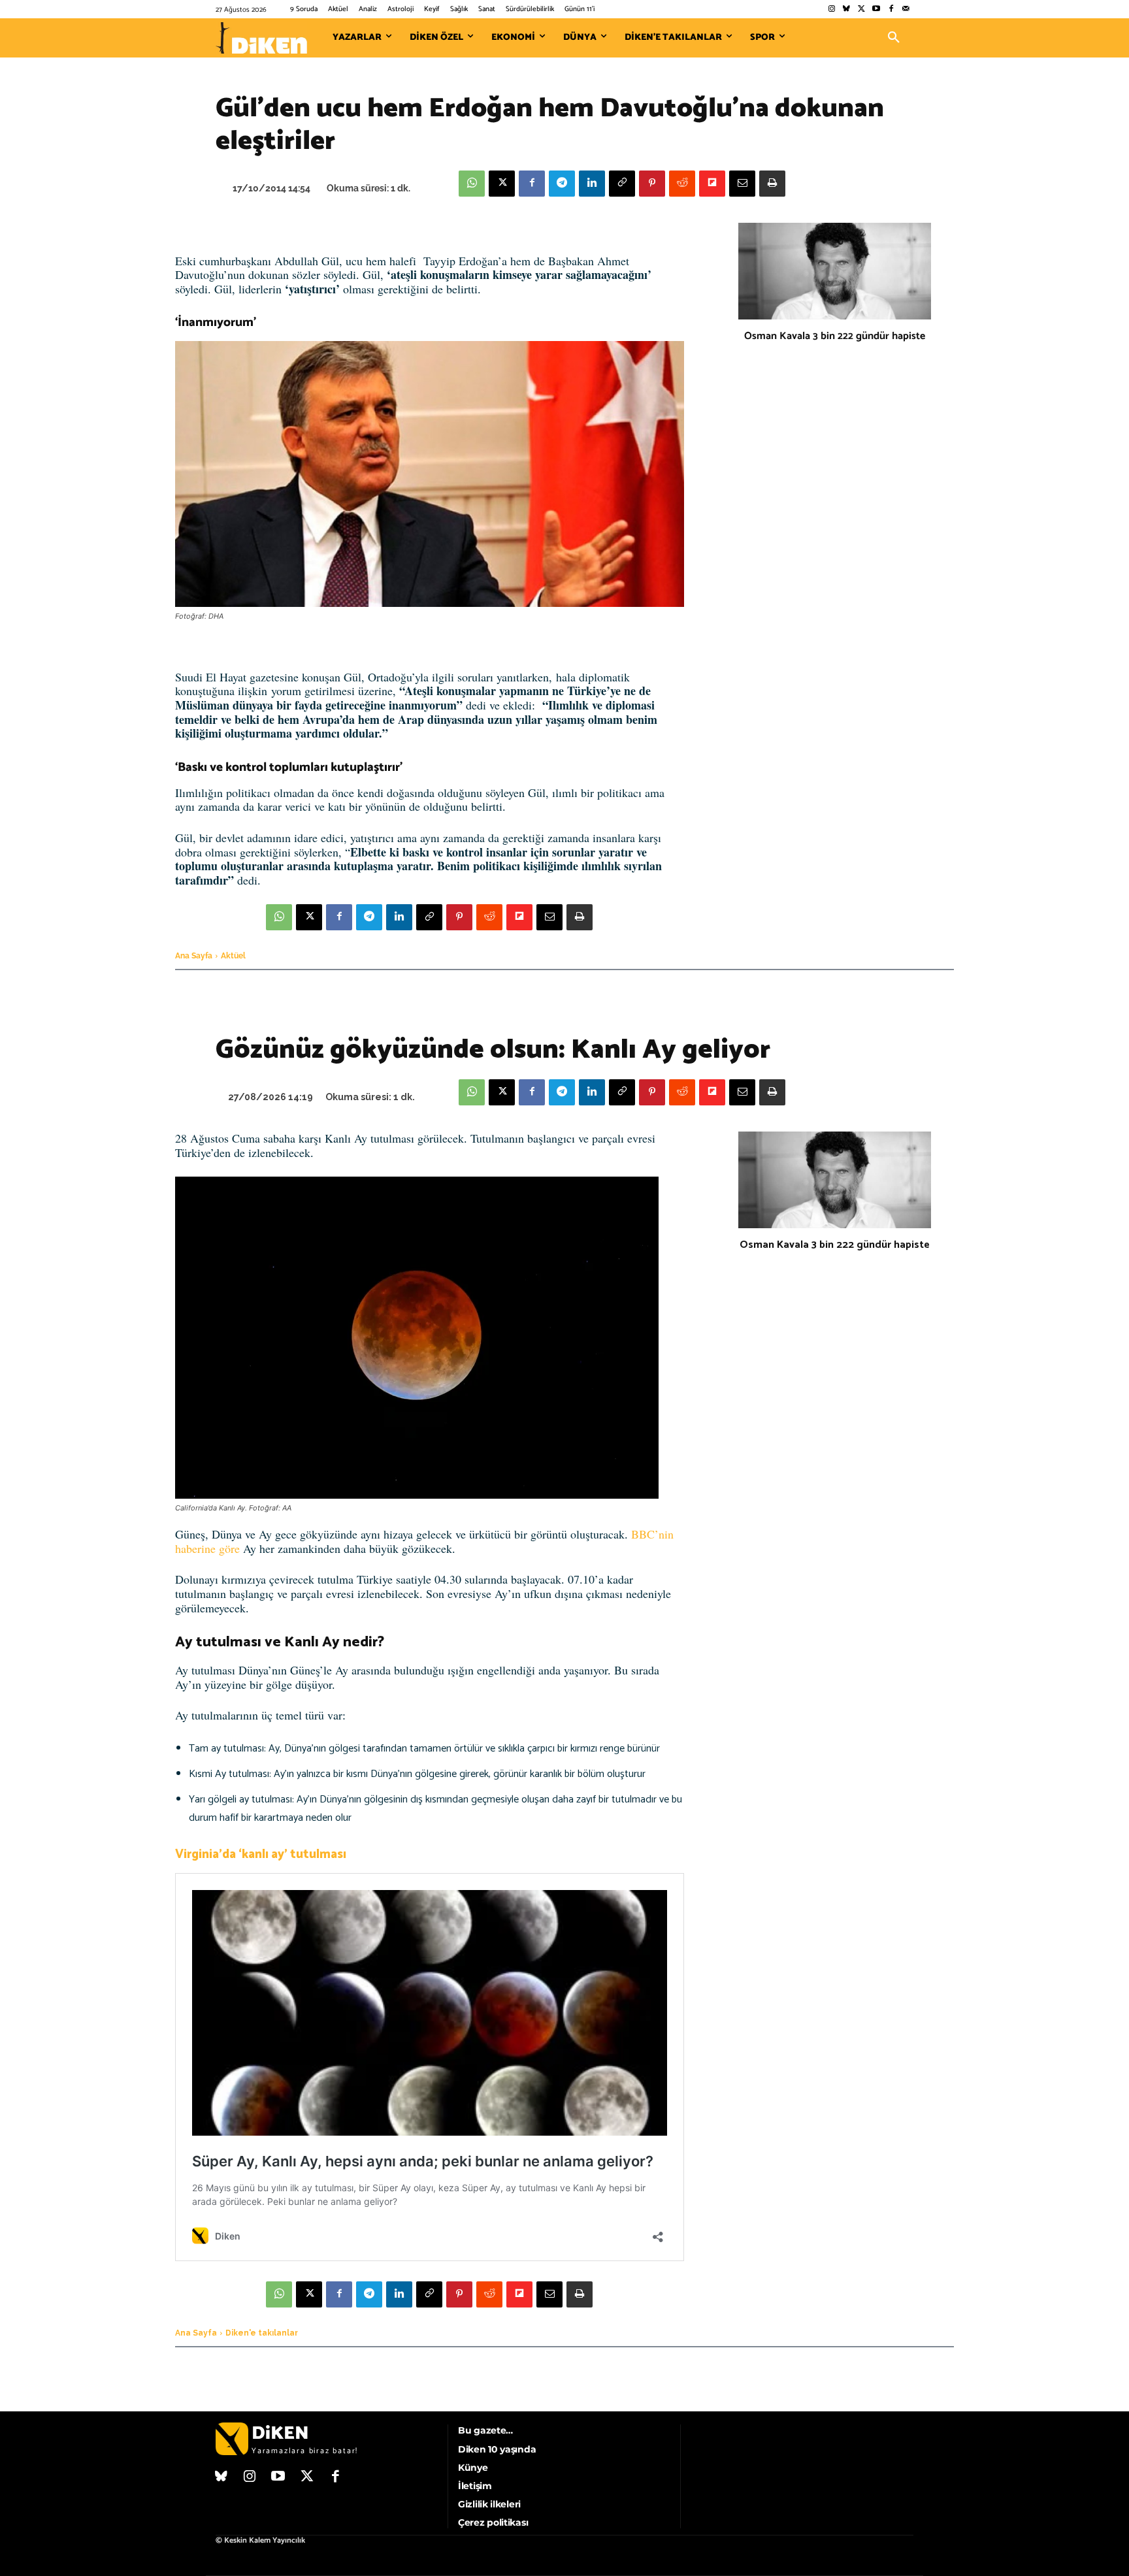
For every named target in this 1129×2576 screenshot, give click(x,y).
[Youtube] (876, 9)
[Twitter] (861, 9)
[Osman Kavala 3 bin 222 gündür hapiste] (835, 271)
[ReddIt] (682, 184)
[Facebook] (891, 9)
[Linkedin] (592, 184)
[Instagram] (831, 9)
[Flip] (712, 184)
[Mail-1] (906, 9)
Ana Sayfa (194, 956)
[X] (502, 184)
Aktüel (233, 956)
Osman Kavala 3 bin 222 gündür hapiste (835, 336)
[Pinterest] (652, 184)
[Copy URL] (622, 184)
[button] (894, 38)
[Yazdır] (772, 184)
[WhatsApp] (472, 184)
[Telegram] (562, 184)
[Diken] (261, 38)
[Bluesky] (846, 9)
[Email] (742, 184)
